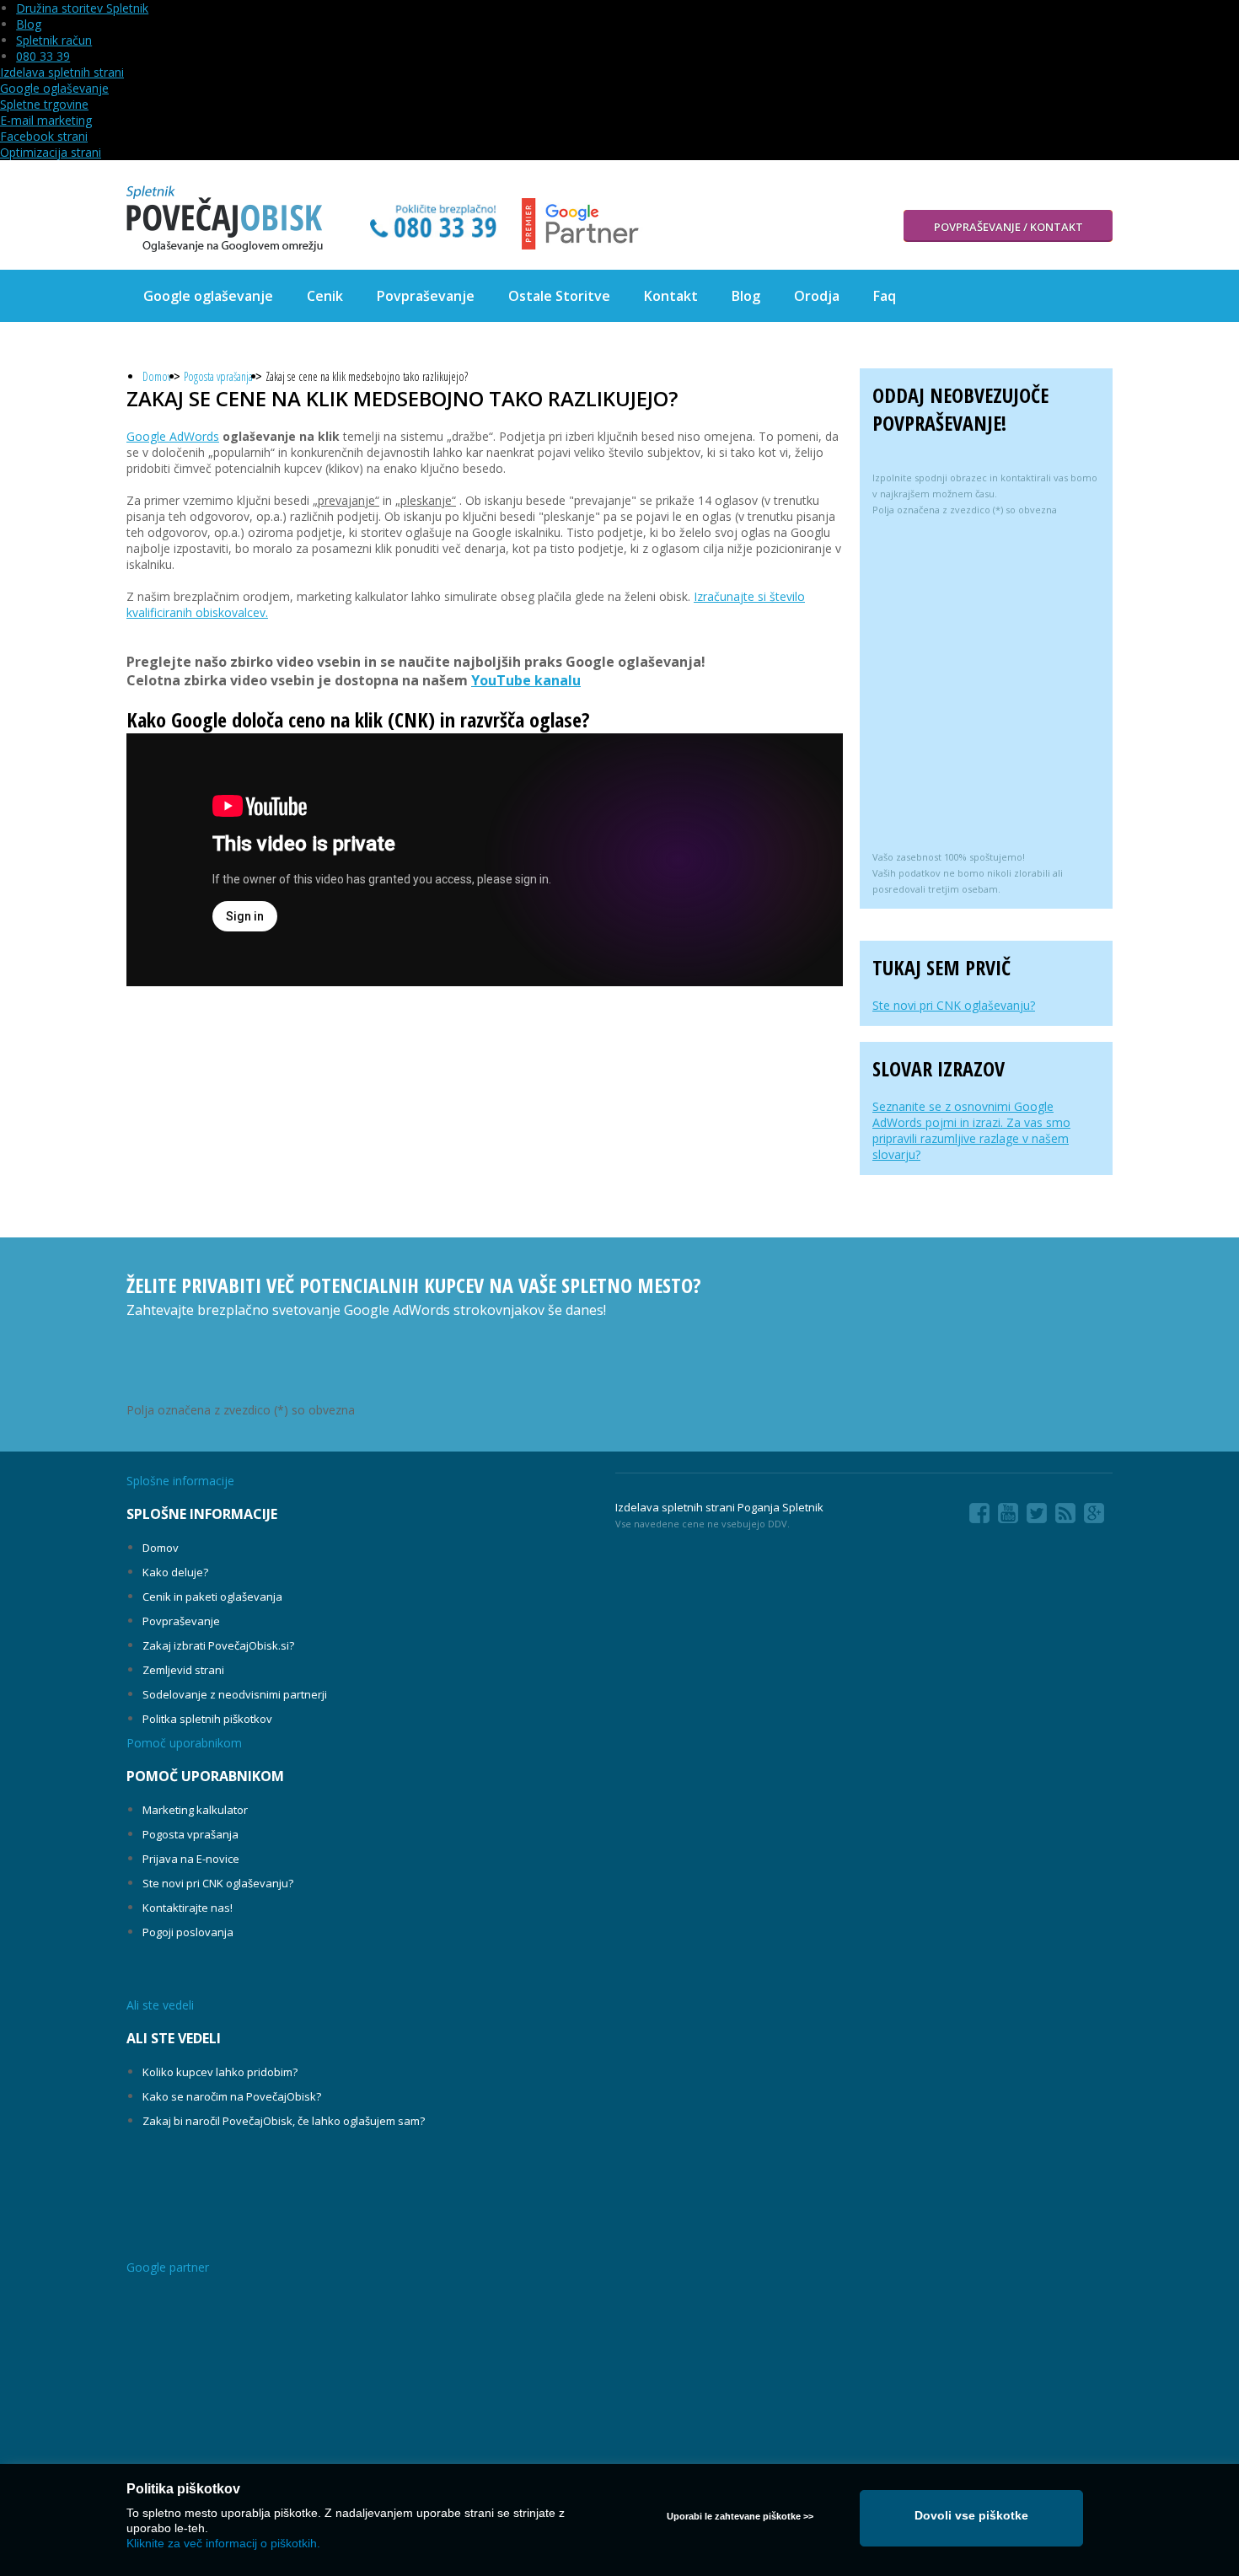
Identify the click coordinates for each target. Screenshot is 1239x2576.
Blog (29, 24)
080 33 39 (43, 56)
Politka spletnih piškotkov (207, 1719)
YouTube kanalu (526, 680)
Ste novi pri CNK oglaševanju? (954, 1005)
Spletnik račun (54, 40)
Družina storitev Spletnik (82, 8)
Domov (157, 376)
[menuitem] (208, 296)
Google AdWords (173, 436)
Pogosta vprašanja (218, 376)
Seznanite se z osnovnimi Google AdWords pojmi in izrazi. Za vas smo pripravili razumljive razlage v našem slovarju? (971, 1130)
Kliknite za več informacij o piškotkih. (223, 2543)
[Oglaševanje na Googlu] (225, 219)
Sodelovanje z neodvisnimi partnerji (235, 1694)
